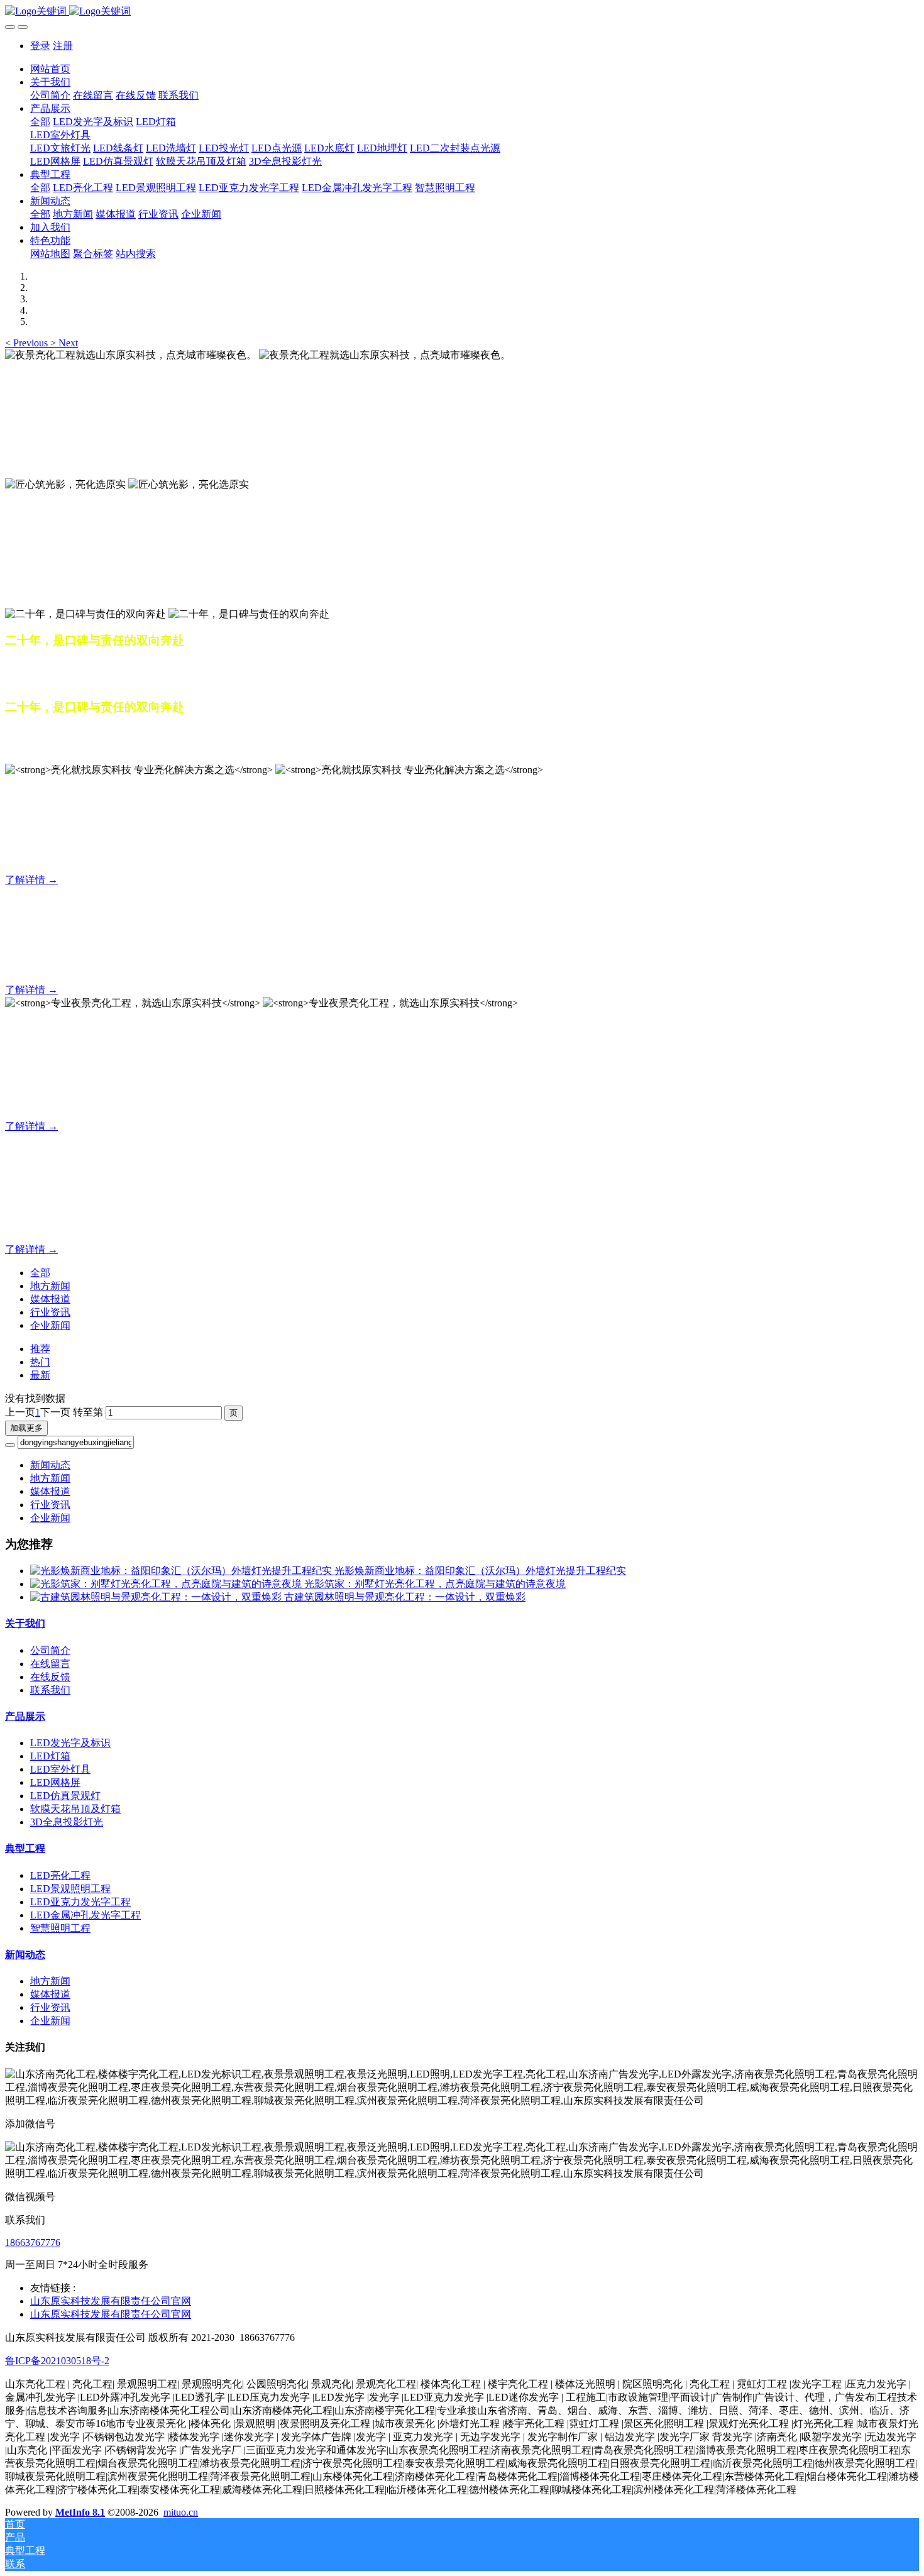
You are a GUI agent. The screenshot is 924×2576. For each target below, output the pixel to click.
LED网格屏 (55, 1782)
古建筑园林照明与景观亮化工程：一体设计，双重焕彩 (405, 1597)
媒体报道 (50, 1299)
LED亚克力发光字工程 (80, 1902)
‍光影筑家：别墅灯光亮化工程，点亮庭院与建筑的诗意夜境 (435, 1584)
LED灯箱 (50, 1756)
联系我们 (50, 1690)
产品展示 (25, 1716)
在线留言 (50, 1664)
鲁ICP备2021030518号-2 (57, 2361)
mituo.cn (181, 2512)
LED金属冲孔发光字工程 (85, 1915)
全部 (40, 122)
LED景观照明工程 (70, 1889)
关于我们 (25, 1623)
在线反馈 (50, 1677)
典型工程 (25, 1848)
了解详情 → (31, 880)
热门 (40, 1362)
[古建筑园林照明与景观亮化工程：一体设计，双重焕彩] (157, 1597)
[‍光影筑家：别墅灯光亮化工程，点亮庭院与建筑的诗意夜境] (167, 1584)
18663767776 (33, 2243)
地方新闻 (50, 1286)
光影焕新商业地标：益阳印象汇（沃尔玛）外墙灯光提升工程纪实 (480, 1571)
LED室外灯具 (60, 1769)
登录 (40, 46)
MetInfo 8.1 (80, 2512)
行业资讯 (50, 1312)
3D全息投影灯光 (67, 1822)
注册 (63, 46)
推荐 (40, 1349)
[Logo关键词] (462, 12)
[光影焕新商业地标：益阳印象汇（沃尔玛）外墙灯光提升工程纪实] (182, 1571)
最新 (40, 1375)
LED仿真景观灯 (65, 1796)
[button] (28, 343)
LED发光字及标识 (70, 1743)
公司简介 (50, 1650)
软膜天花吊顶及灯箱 (75, 1809)
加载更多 (26, 1428)
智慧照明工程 (60, 1928)
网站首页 (50, 69)
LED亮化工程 (60, 1875)
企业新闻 (50, 1325)
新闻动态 (50, 1465)
